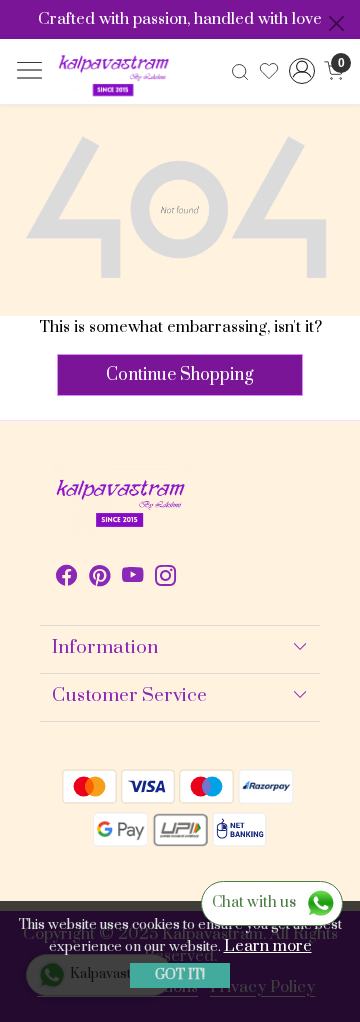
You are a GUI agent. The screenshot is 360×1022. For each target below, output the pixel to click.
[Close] (336, 23)
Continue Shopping (180, 375)
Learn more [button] (268, 946)
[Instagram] (165, 579)
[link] (240, 71)
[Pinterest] (99, 579)
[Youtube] (132, 579)
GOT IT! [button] (180, 975)
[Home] (115, 72)
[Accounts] (302, 71)
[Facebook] (66, 579)
